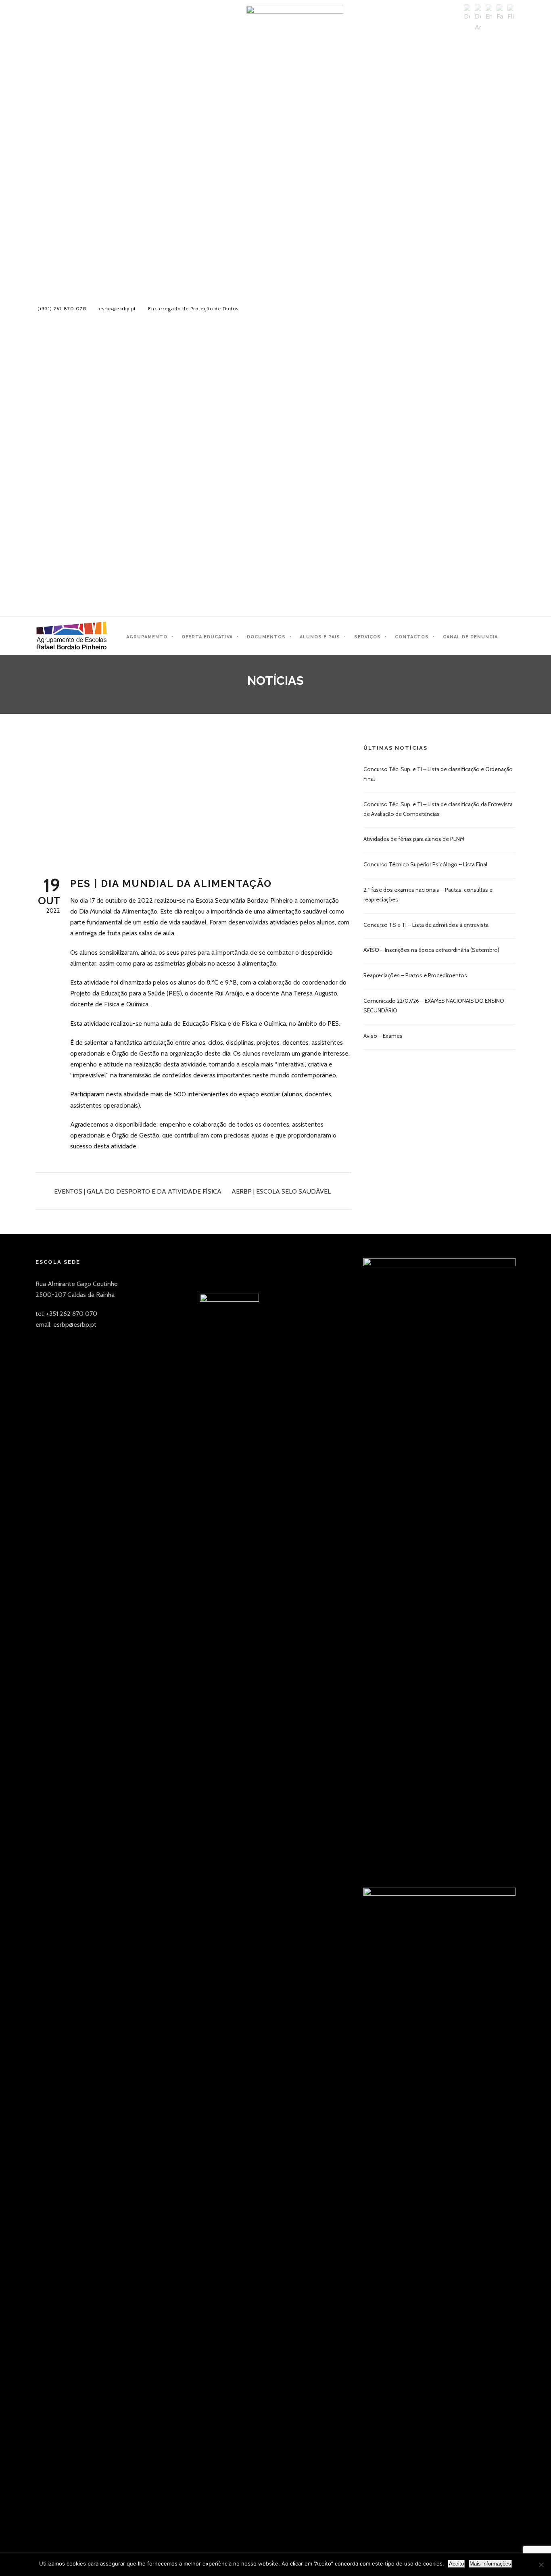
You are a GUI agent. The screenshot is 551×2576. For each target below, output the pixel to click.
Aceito (456, 2564)
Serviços (367, 637)
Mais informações (490, 2564)
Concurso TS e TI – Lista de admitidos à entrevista (426, 925)
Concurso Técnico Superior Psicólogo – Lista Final (425, 864)
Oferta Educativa (207, 637)
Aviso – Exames (383, 1036)
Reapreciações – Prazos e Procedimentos (415, 975)
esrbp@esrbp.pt (117, 308)
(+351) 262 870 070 (62, 308)
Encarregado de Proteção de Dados (193, 308)
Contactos (412, 637)
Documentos (266, 637)
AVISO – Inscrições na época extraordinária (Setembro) (431, 950)
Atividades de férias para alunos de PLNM (414, 839)
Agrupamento (147, 637)
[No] (541, 2565)
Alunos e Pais (320, 637)
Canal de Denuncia (470, 637)
